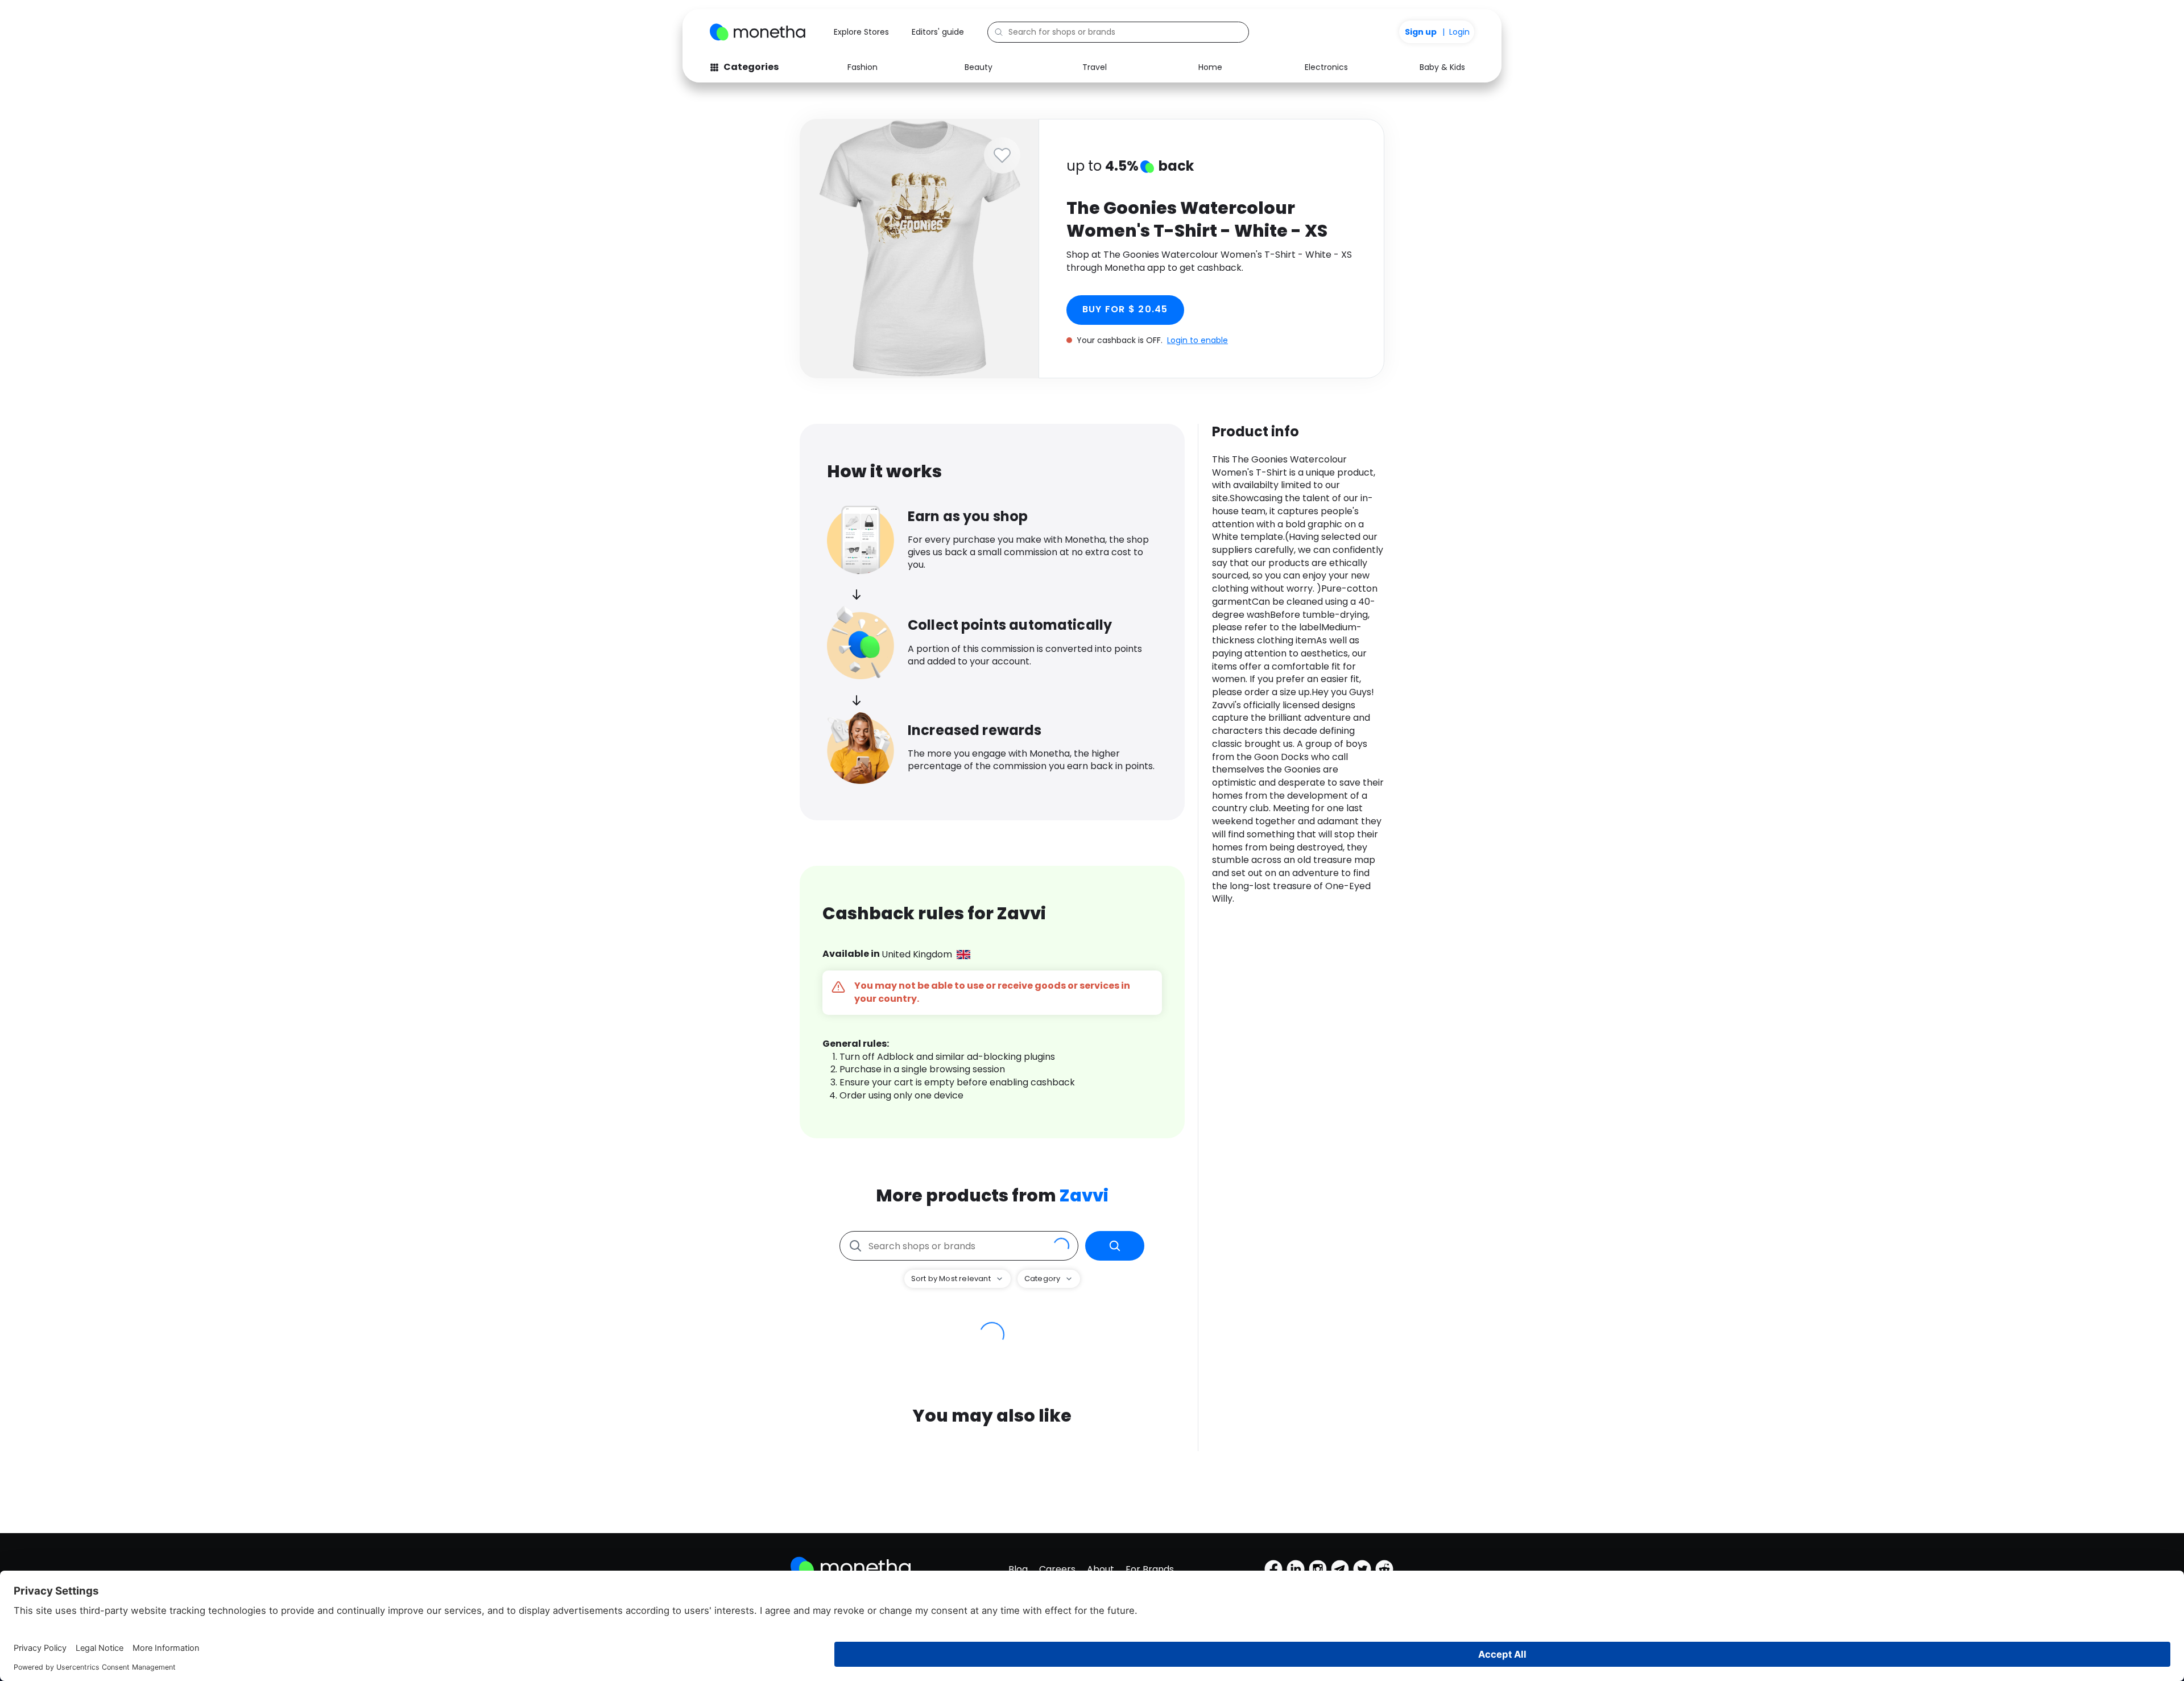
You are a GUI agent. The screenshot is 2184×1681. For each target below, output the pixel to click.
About (1101, 1569)
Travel (1095, 67)
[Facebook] (1273, 1569)
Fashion (863, 67)
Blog (1018, 1569)
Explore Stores (861, 32)
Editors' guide (938, 32)
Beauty (979, 67)
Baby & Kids (1442, 67)
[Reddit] (1384, 1569)
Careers (1057, 1569)
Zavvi (1084, 1195)
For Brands (1150, 1569)
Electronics (1326, 67)
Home (1210, 67)
